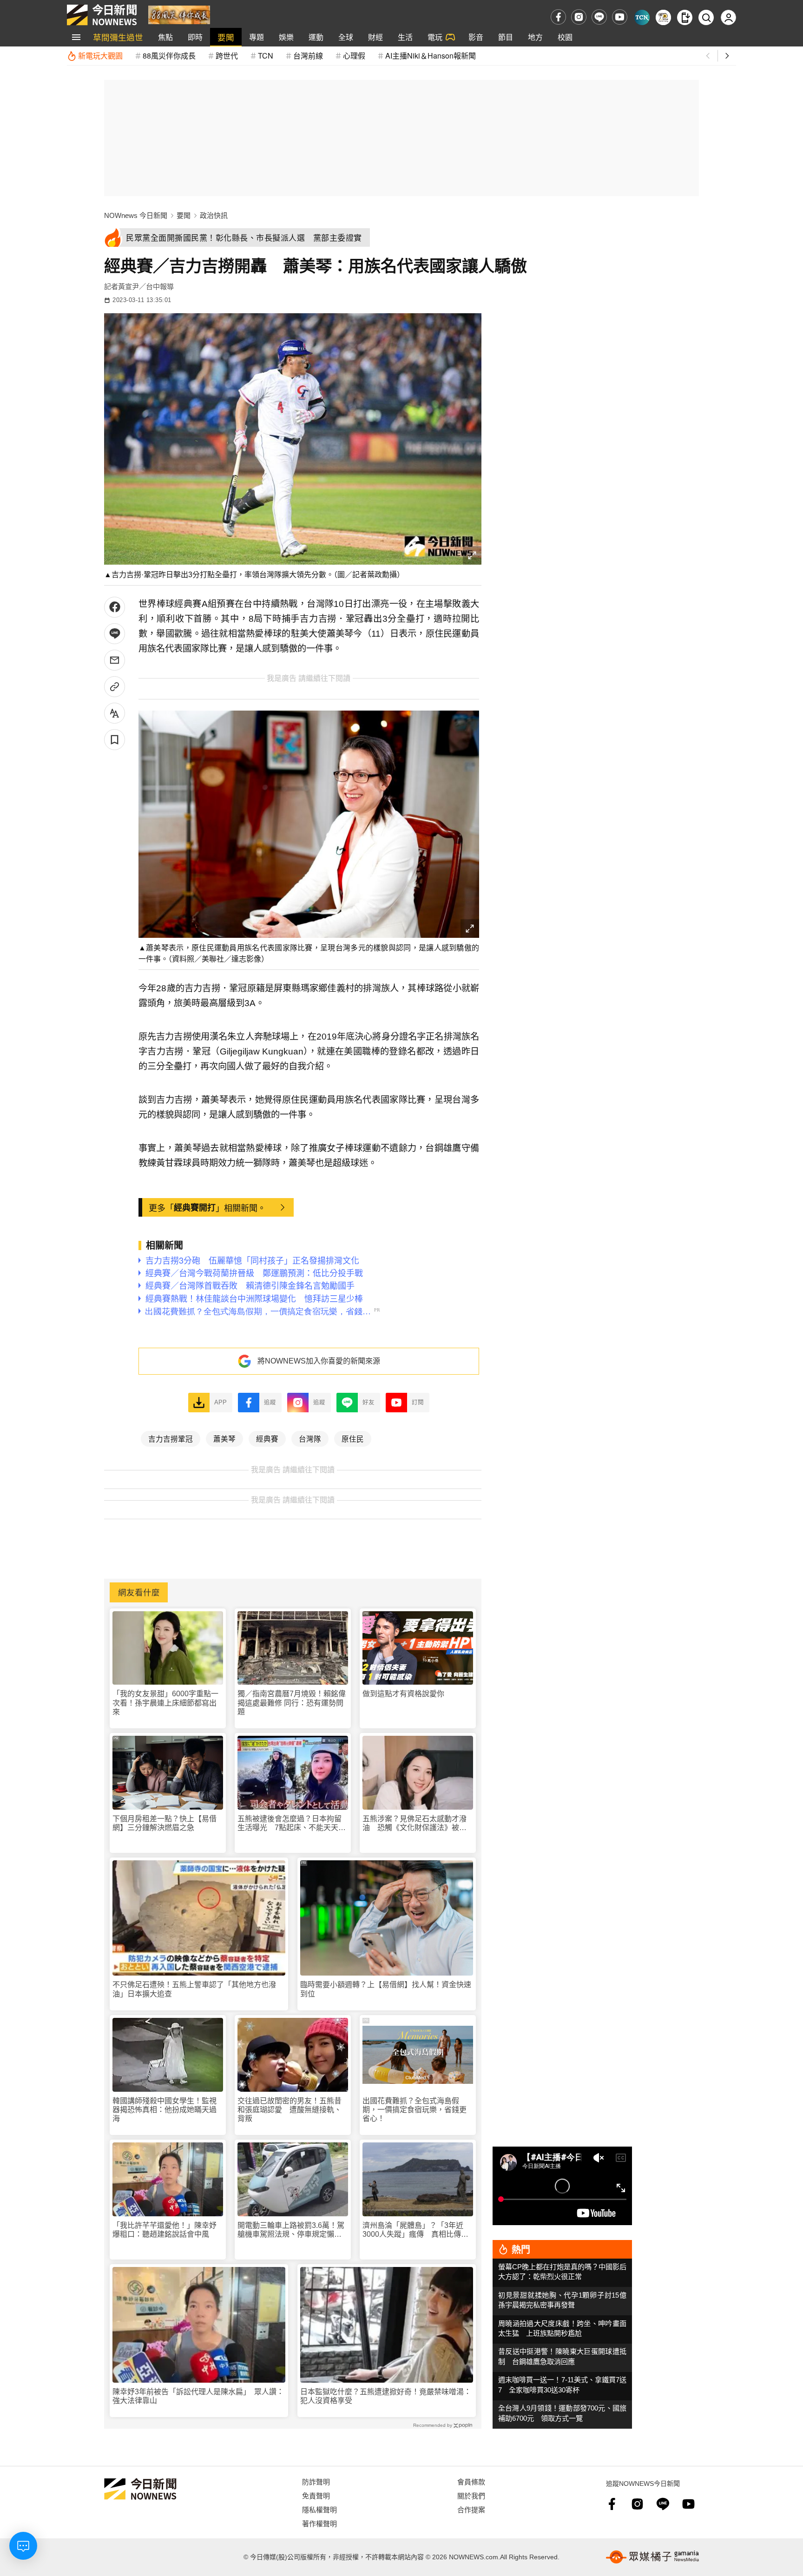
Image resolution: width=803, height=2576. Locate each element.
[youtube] (620, 17)
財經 (375, 37)
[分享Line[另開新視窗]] (115, 634)
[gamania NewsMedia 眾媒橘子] (652, 2557)
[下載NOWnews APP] (685, 17)
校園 (565, 37)
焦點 (165, 37)
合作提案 (471, 2509)
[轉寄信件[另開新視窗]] (115, 660)
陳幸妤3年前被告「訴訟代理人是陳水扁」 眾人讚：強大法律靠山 (198, 2396)
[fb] (558, 17)
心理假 (354, 56)
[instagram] (579, 17)
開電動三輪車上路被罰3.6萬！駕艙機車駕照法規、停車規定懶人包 (291, 2230)
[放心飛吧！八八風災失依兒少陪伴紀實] (179, 14)
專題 (257, 37)
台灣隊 (310, 1438)
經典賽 (267, 1438)
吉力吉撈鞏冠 (171, 1438)
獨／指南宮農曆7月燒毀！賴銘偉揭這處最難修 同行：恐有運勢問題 (292, 1703)
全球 (346, 37)
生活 (405, 37)
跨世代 (227, 56)
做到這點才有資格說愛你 (403, 1694)
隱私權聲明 (319, 2509)
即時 (195, 37)
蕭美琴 (224, 1438)
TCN (266, 56)
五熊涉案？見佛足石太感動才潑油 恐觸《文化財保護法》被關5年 (417, 1823)
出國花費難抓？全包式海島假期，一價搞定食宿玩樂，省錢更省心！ (415, 2110)
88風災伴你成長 (169, 56)
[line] (599, 17)
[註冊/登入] (728, 17)
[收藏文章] (115, 740)
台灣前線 (308, 56)
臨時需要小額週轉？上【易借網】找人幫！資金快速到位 (386, 1989)
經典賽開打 (195, 1207)
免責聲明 (316, 2495)
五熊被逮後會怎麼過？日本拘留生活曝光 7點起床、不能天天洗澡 (292, 1823)
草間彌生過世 (118, 37)
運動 (316, 37)
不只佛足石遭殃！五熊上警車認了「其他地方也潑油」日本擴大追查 (194, 1989)
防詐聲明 (316, 2481)
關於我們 (471, 2495)
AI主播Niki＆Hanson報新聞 (431, 56)
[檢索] (706, 17)
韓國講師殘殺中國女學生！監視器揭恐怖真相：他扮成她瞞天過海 (165, 2110)
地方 (535, 37)
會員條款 (471, 2481)
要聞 (226, 37)
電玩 (435, 37)
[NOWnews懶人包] (663, 17)
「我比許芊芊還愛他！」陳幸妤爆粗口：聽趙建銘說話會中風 (165, 2230)
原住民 (353, 1438)
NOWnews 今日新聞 (136, 215)
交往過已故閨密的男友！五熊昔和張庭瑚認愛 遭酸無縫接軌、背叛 (290, 2110)
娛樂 (286, 37)
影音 (476, 37)
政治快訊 (214, 215)
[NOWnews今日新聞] (102, 15)
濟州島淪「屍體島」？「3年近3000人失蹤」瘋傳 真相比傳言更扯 (415, 2230)
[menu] (76, 37)
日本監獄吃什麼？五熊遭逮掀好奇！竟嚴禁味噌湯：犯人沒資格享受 (386, 2396)
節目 (506, 37)
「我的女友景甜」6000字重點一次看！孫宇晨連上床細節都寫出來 (165, 1703)
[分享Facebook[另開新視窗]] (115, 607)
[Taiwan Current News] (642, 17)
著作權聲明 (319, 2523)
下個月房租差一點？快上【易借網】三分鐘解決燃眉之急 (165, 1823)
